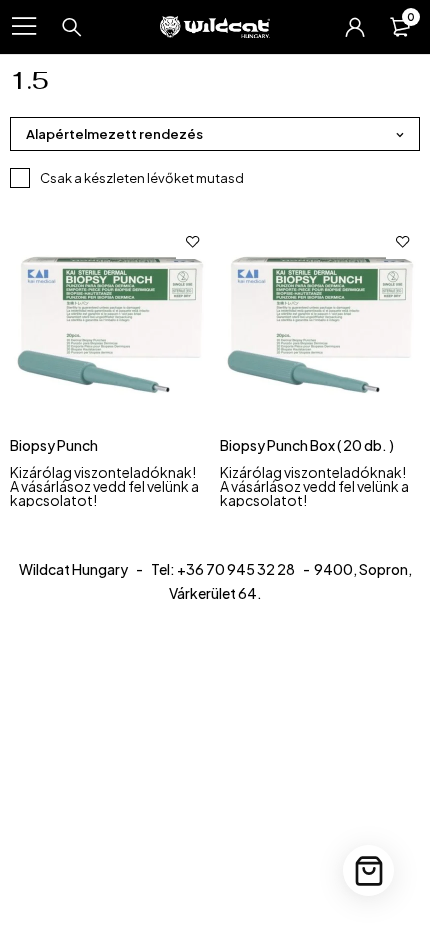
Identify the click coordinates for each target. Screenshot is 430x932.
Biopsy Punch (54, 445)
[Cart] (368, 870)
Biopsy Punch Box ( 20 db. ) (307, 445)
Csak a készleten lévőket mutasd (142, 178)
